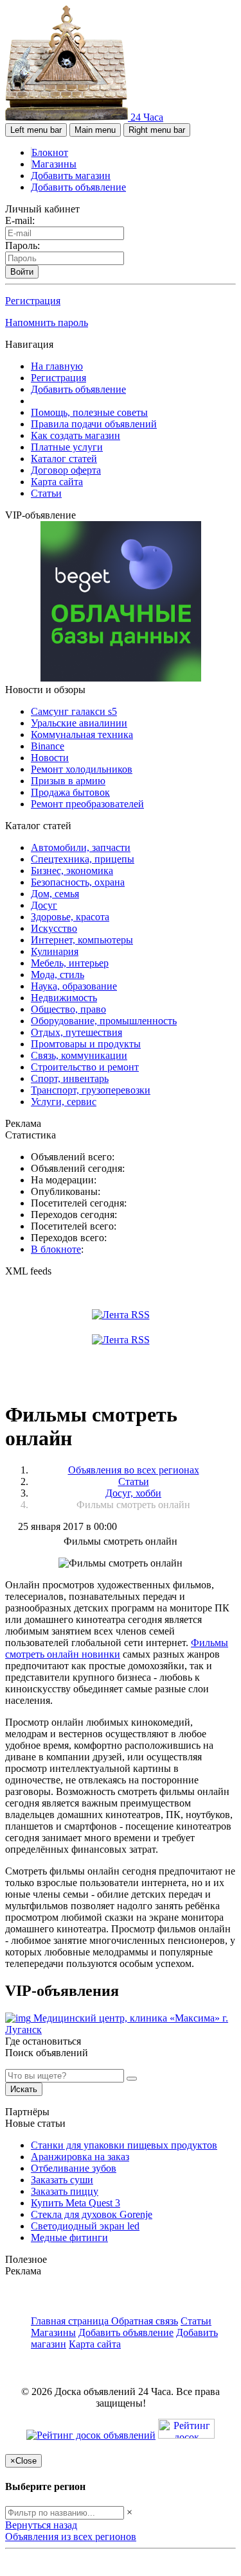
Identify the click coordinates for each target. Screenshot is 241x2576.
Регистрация (33, 301)
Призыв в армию (68, 781)
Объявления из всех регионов (71, 2537)
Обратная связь (145, 2321)
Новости (50, 758)
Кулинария (55, 951)
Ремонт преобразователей (87, 804)
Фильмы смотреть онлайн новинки (117, 1648)
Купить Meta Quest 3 (76, 2203)
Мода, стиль (58, 975)
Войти (22, 272)
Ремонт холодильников (82, 769)
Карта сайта (57, 482)
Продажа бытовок (70, 792)
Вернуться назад (41, 2525)
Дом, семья (55, 894)
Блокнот (50, 152)
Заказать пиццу (65, 2191)
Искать (24, 2089)
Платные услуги (67, 447)
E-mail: (20, 220)
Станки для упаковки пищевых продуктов (124, 2145)
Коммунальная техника (82, 734)
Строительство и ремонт (85, 1067)
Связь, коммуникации (79, 1055)
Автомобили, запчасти (81, 847)
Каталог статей (64, 459)
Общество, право (68, 1009)
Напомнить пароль (47, 322)
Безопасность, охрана (78, 882)
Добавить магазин (71, 176)
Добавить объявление (78, 187)
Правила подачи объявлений (94, 424)
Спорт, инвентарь (70, 1078)
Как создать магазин (76, 435)
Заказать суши (62, 2180)
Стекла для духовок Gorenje (92, 2214)
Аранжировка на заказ (80, 2157)
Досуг (44, 905)
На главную (57, 366)
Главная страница (71, 2321)
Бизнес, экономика (72, 871)
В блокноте (56, 1249)
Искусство (54, 928)
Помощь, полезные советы (89, 412)
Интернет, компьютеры (82, 940)
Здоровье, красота (70, 917)
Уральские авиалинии (79, 723)
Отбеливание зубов (74, 2168)
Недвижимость (64, 998)
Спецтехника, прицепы (83, 859)
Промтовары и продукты (86, 1044)
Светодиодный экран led (85, 2226)
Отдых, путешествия (76, 1032)
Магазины (54, 164)
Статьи (46, 493)
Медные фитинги (69, 2237)
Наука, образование (74, 986)
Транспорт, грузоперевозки (91, 1090)
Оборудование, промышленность (104, 1021)
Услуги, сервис (64, 1102)
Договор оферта (66, 470)
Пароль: (22, 245)
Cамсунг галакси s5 (74, 711)
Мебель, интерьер (70, 963)
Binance (48, 746)
